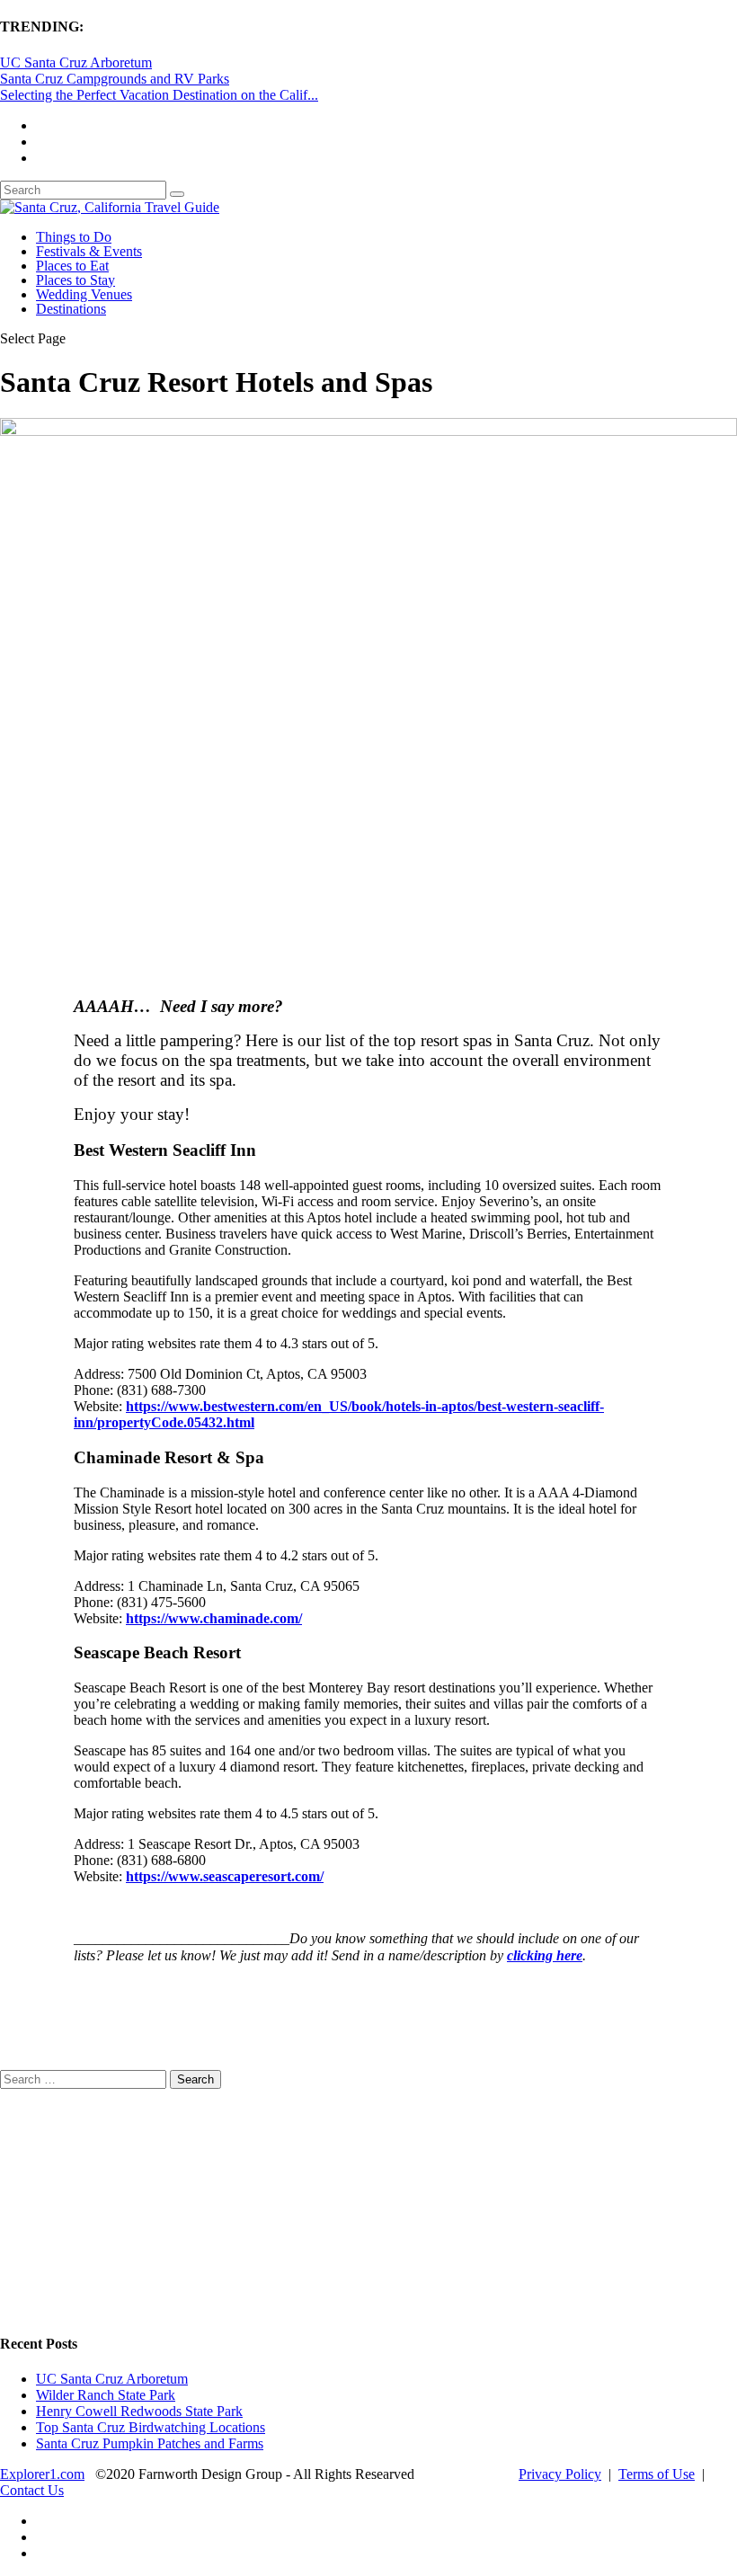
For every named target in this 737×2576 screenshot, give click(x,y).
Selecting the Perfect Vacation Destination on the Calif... (159, 95)
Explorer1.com (42, 2474)
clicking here (545, 1955)
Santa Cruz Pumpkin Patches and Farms (150, 2443)
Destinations (71, 309)
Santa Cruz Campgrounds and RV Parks (115, 79)
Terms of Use (657, 2474)
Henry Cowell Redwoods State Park (139, 2411)
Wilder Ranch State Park (106, 2395)
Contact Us (32, 2490)
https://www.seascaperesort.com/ (225, 1876)
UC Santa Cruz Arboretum (76, 62)
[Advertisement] (135, 2201)
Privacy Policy (560, 2474)
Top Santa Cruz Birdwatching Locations (151, 2427)
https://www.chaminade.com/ (214, 1618)
